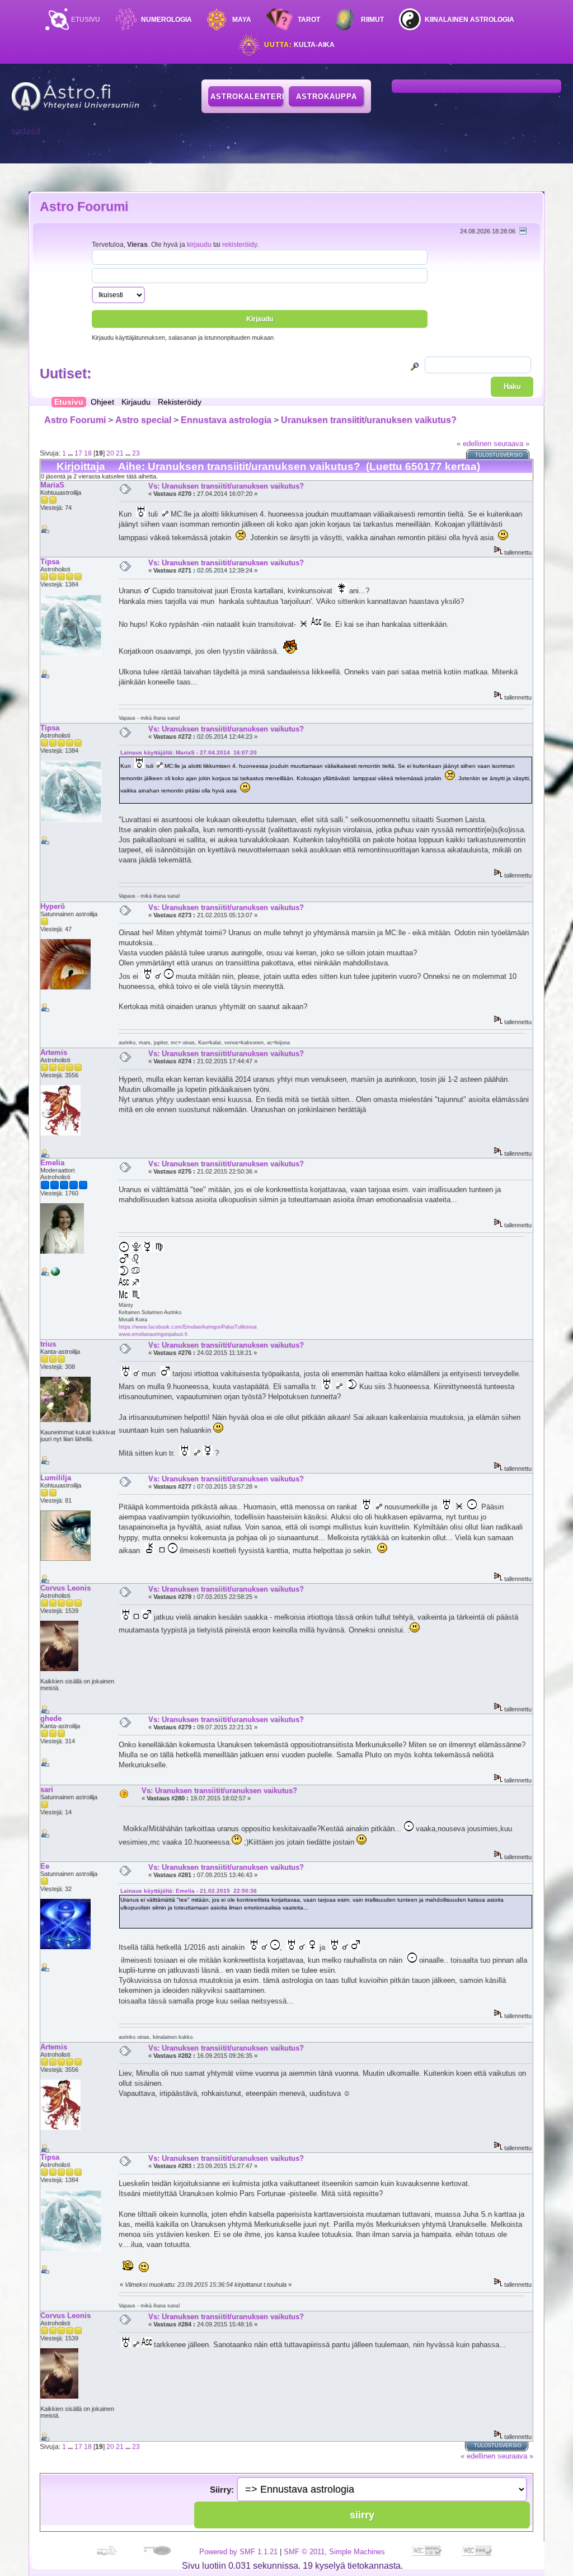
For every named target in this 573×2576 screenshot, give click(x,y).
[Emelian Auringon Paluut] (55, 1274)
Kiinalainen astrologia (469, 20)
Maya (242, 20)
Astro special (143, 420)
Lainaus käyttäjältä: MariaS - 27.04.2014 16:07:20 (189, 752)
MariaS (52, 485)
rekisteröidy (240, 244)
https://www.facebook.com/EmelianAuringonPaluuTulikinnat (188, 1327)
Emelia (52, 1163)
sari (47, 1789)
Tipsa (50, 562)
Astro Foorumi (84, 207)
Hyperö (53, 906)
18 (88, 453)
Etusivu (86, 20)
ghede (51, 1718)
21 (120, 453)
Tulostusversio (499, 455)
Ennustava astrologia (226, 420)
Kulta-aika (299, 45)
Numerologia (166, 20)
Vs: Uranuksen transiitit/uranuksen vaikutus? (226, 486)
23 (136, 453)
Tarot (309, 20)
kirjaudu (199, 244)
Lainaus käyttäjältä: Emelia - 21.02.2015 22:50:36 (189, 1891)
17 (78, 453)
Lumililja (56, 1478)
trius (48, 1344)
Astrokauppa (327, 97)
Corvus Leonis (65, 1588)
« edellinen (474, 444)
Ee (45, 1866)
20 (110, 453)
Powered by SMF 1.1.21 (238, 2552)
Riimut (372, 20)
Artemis (54, 1052)
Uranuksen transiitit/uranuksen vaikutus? (369, 420)
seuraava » (511, 444)
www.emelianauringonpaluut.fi (153, 1334)
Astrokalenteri (247, 97)
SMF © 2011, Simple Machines (334, 2552)
